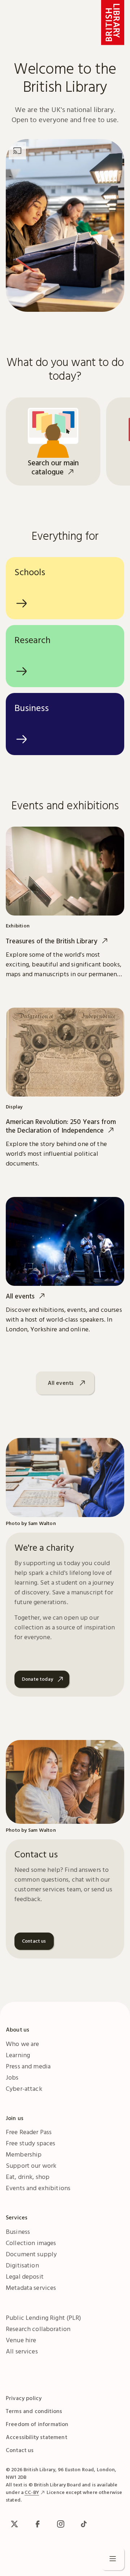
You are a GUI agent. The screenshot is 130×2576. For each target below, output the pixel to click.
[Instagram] (61, 2524)
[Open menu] (113, 2559)
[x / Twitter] (14, 2524)
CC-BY (32, 2492)
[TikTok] (84, 2524)
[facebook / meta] (38, 2524)
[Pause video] (104, 292)
